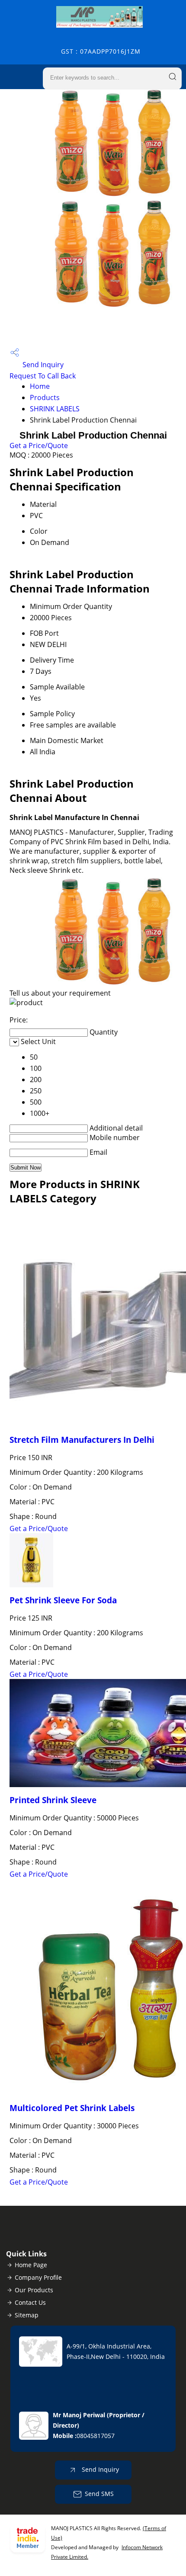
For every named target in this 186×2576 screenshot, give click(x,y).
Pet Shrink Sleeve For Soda (63, 1600)
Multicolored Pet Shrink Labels (72, 2108)
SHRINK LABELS (55, 409)
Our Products (34, 2290)
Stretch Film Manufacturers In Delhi (82, 1440)
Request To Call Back (43, 376)
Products (45, 397)
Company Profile (38, 2277)
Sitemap (27, 2315)
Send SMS (99, 2494)
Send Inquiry (42, 365)
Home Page (31, 2265)
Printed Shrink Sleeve (53, 1800)
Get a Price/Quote (39, 445)
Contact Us (30, 2302)
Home (40, 386)
